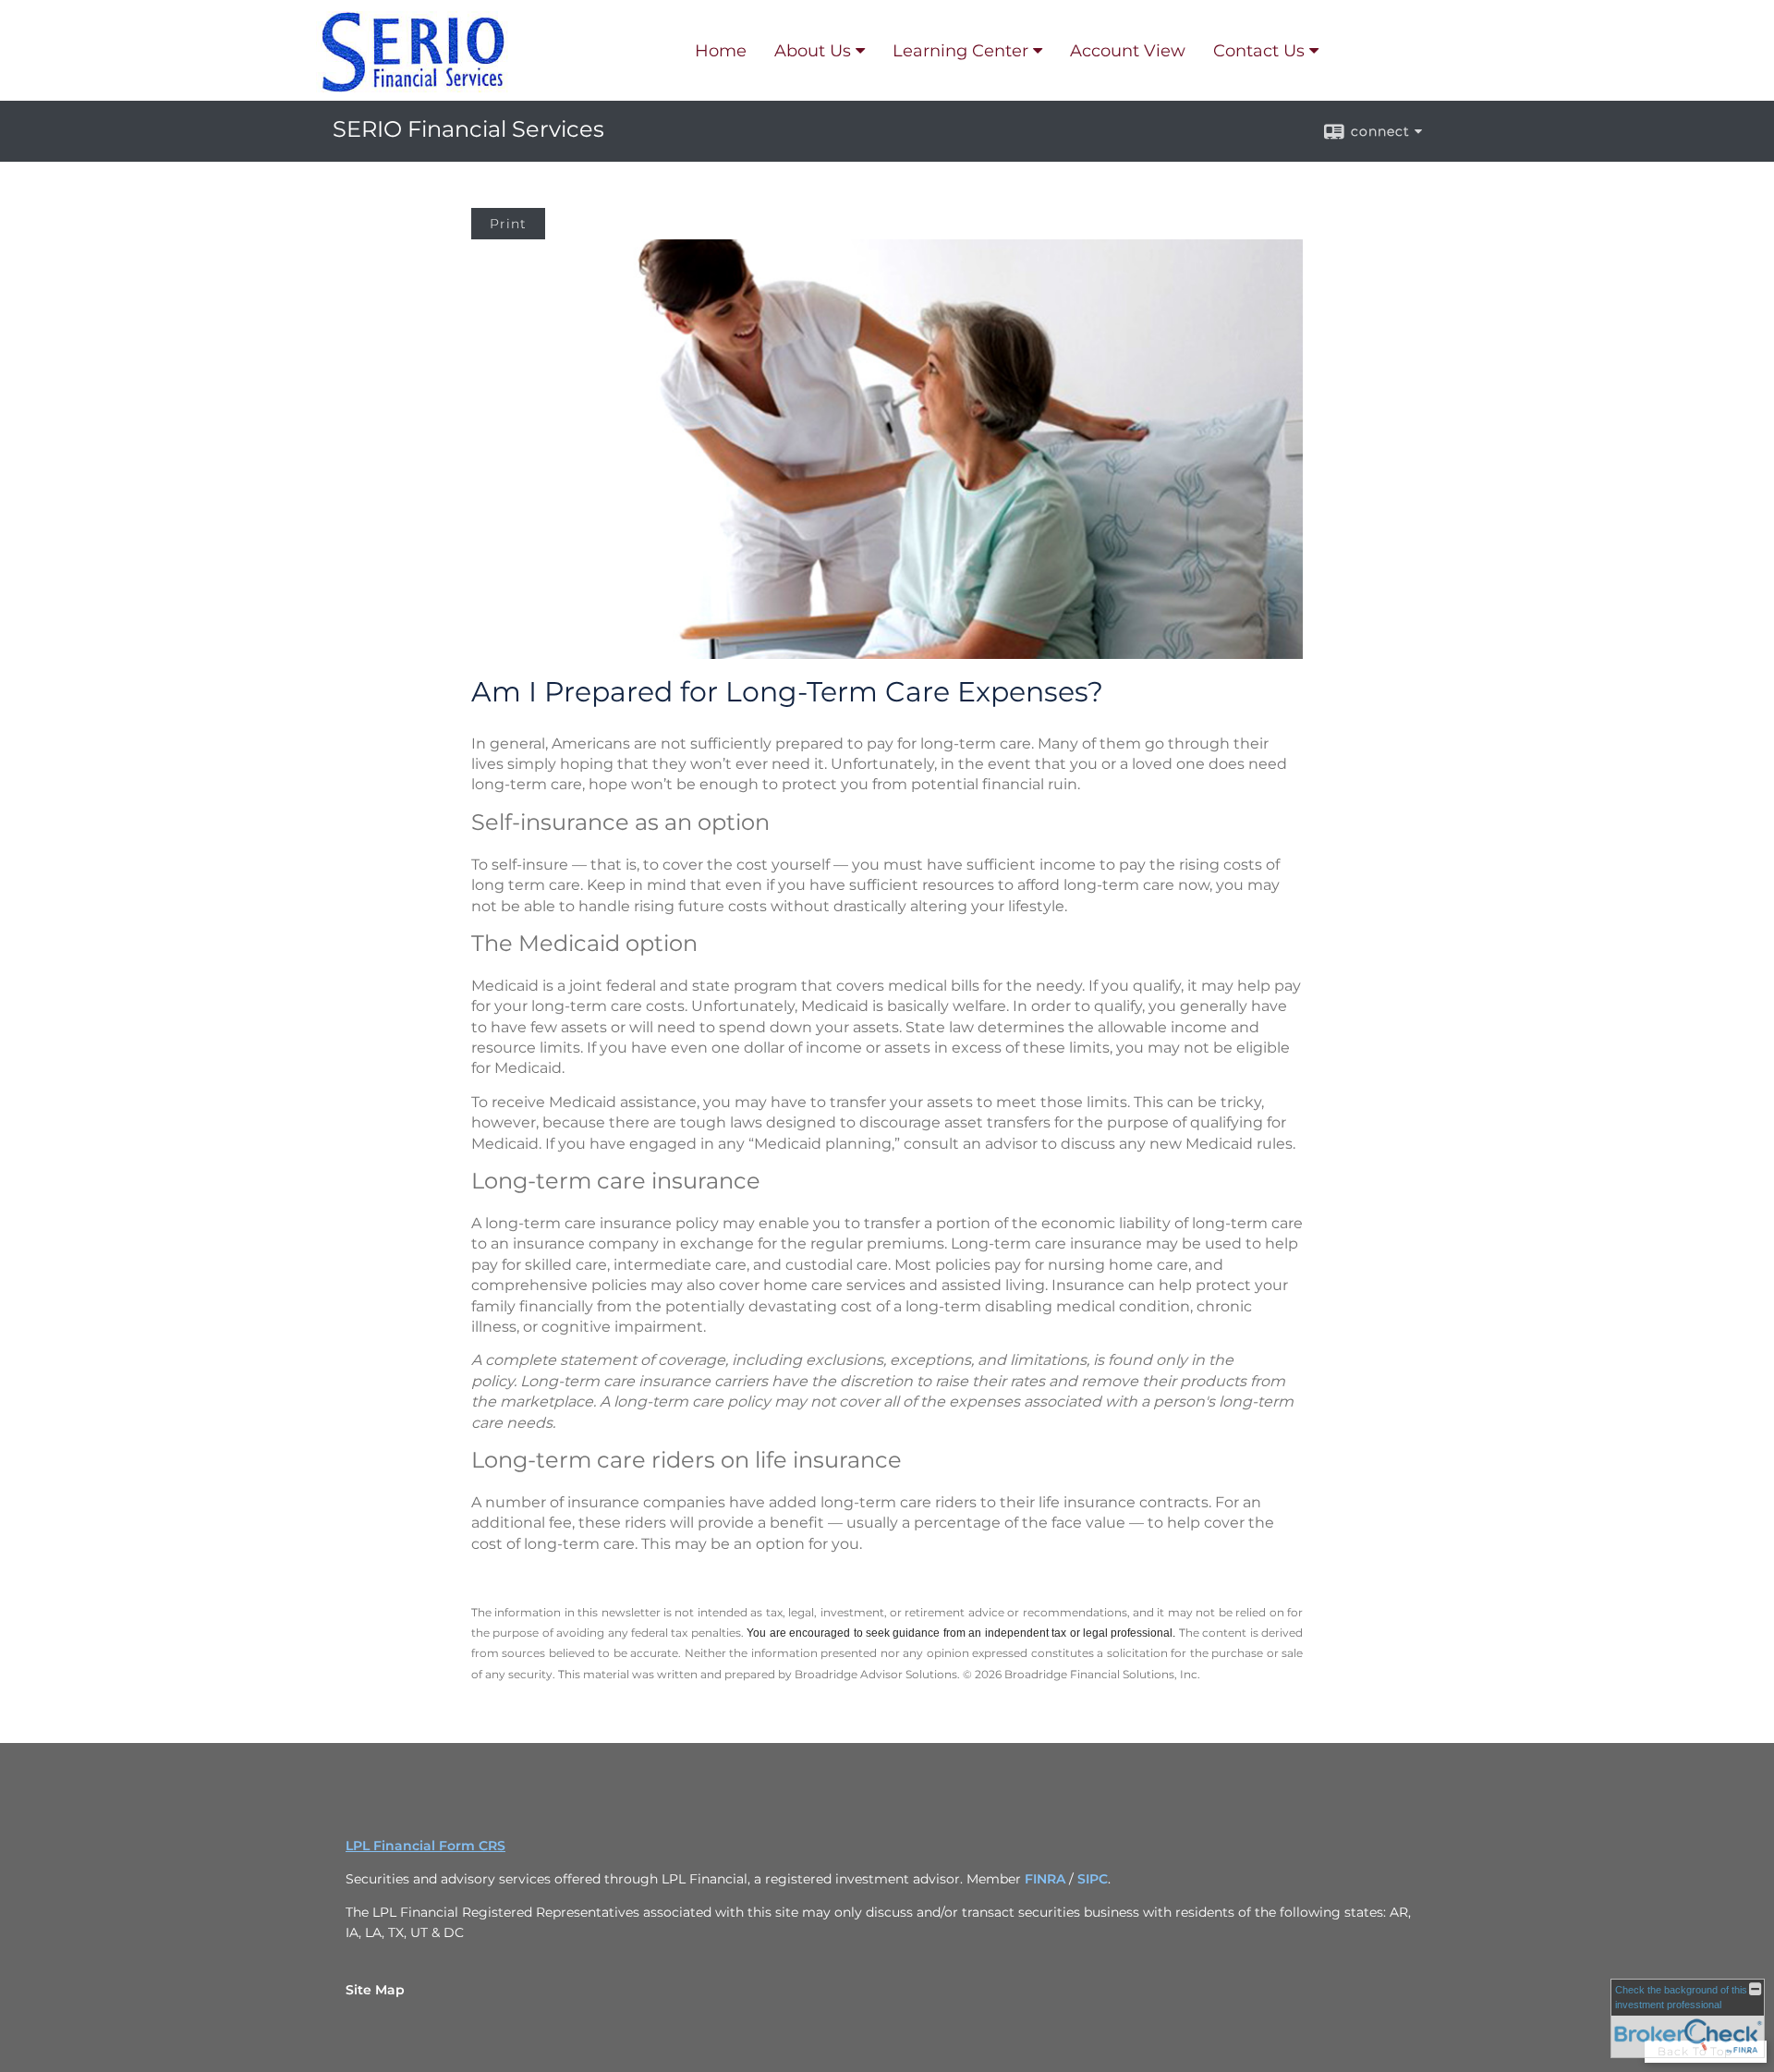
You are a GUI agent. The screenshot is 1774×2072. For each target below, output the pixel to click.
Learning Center (960, 51)
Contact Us (1259, 51)
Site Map (375, 1990)
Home (721, 51)
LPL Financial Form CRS (425, 1846)
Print (508, 224)
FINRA (1045, 1879)
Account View (1128, 51)
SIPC (1093, 1879)
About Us (813, 51)
